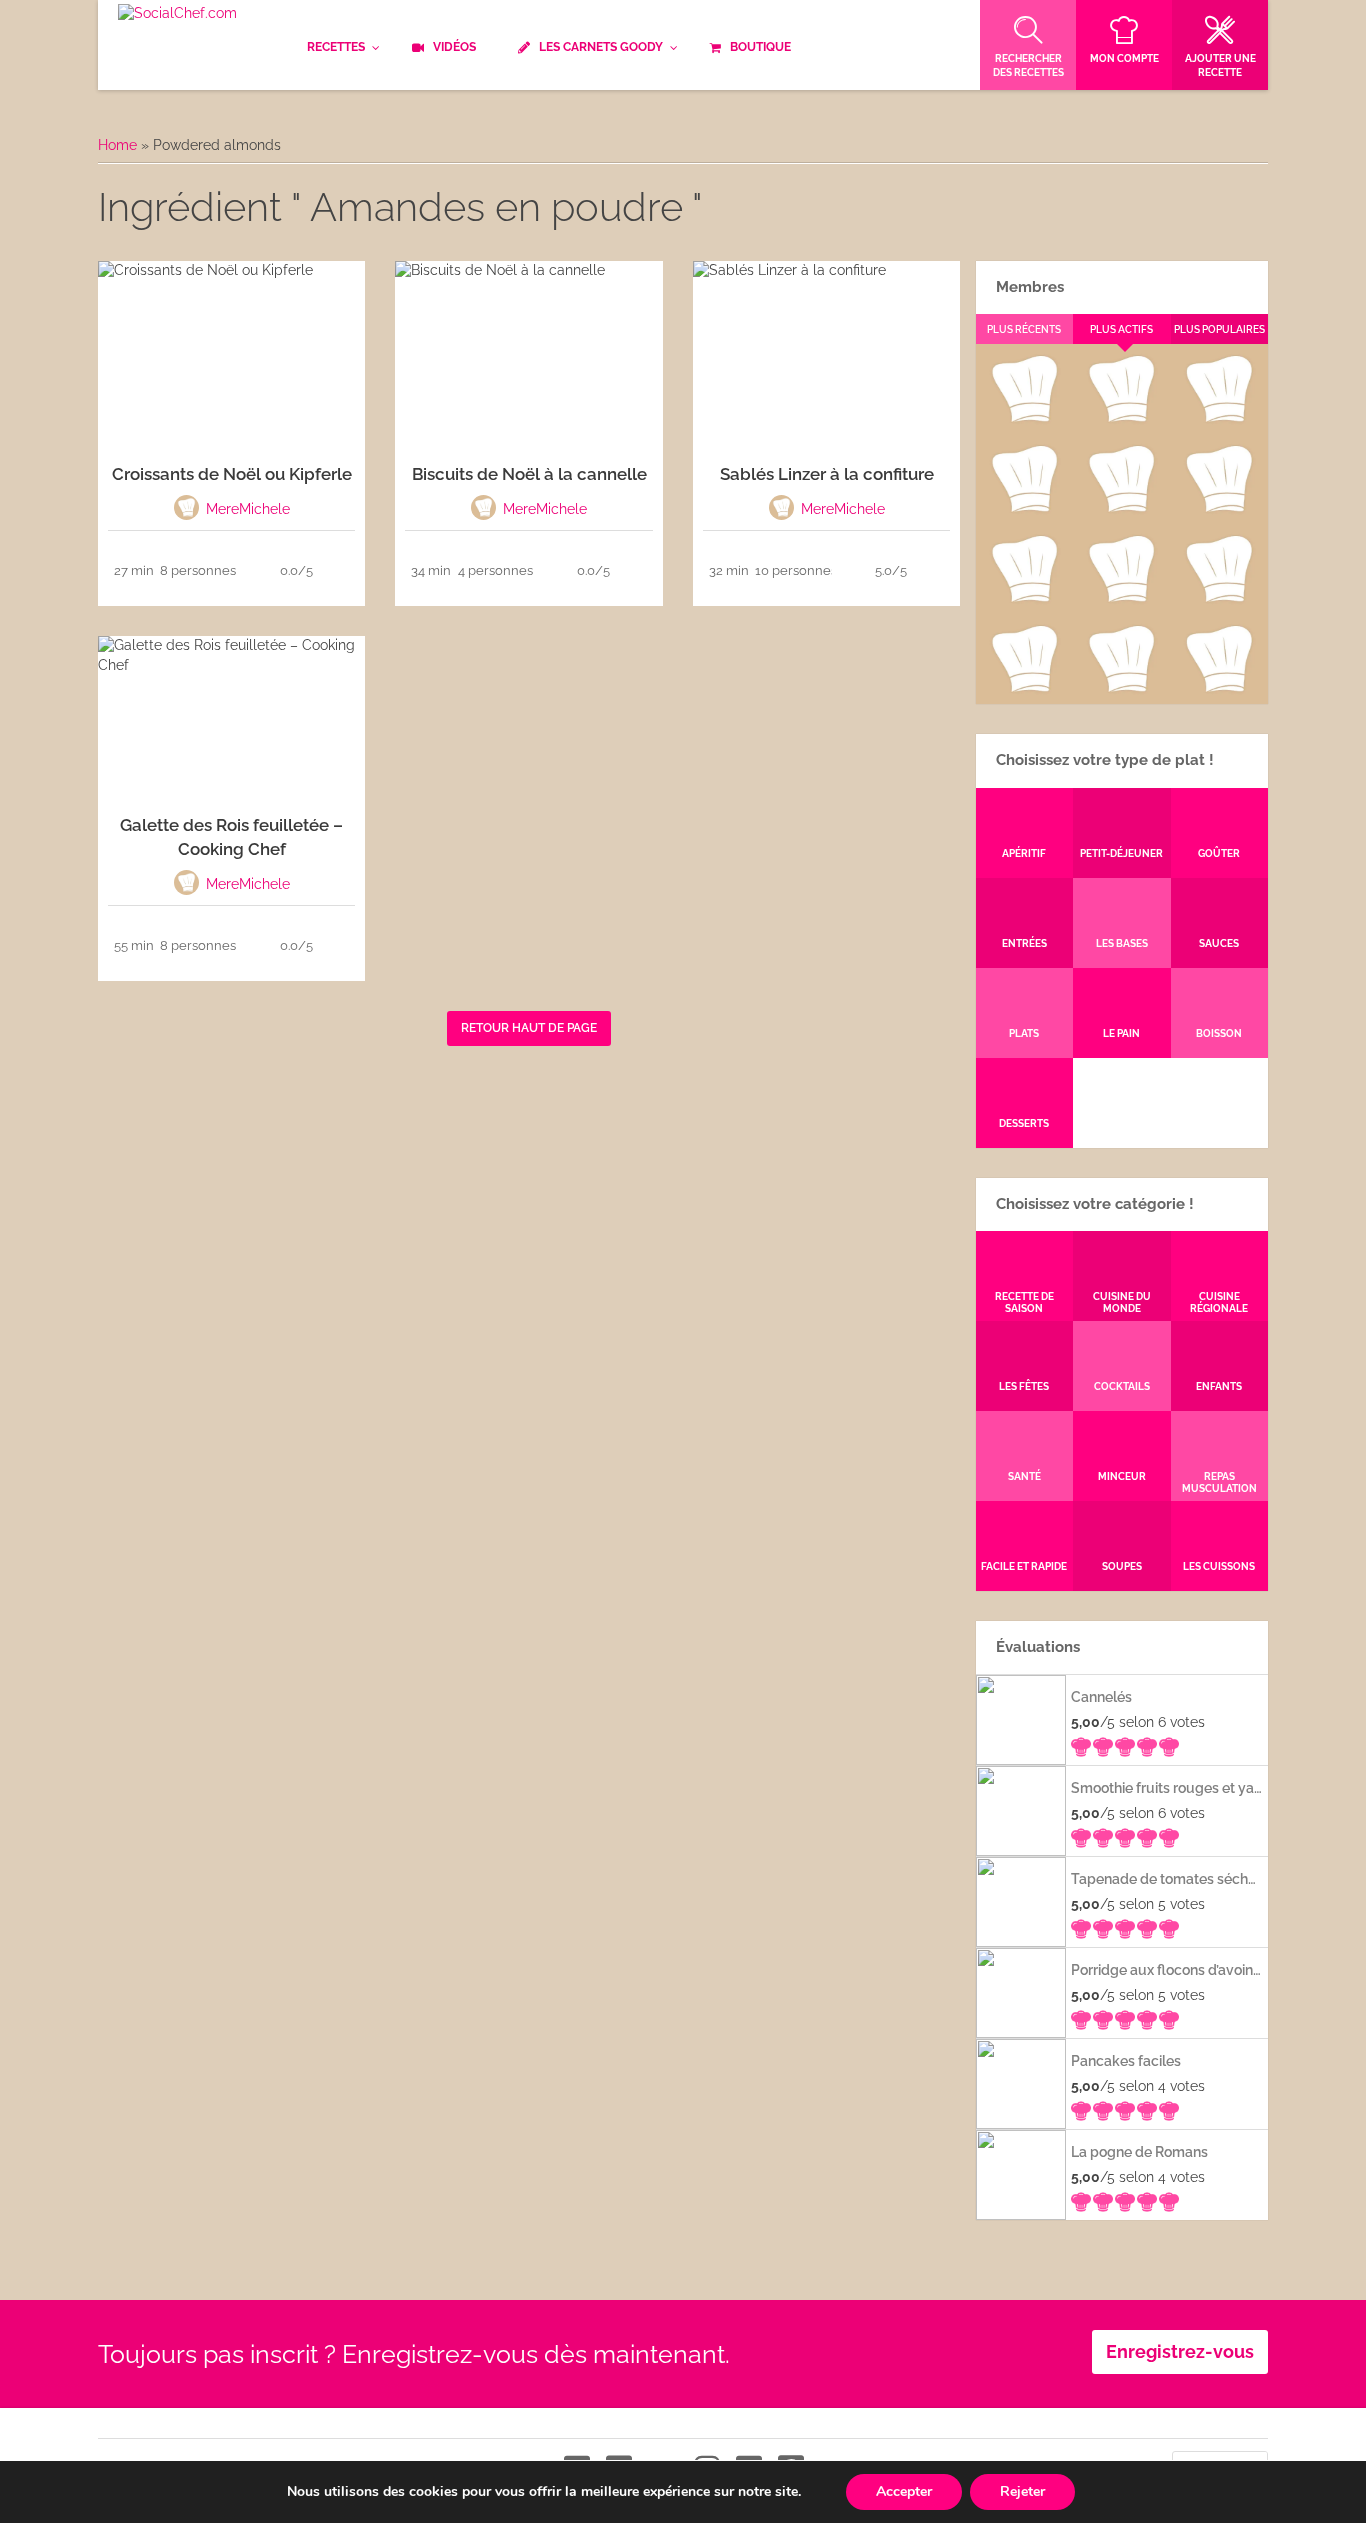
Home (117, 145)
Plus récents (1024, 329)
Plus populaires (1219, 329)
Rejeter (1022, 2491)
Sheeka (1023, 688)
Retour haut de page (529, 1028)
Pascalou (1219, 598)
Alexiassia (1121, 598)
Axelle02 (1023, 598)
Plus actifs (1121, 329)
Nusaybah (1219, 508)
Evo (1024, 508)
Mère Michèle (1023, 418)
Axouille (1219, 418)
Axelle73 (1219, 688)
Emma (1121, 418)
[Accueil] (177, 14)
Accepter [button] (904, 2491)
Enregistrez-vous (1180, 2351)
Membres (1030, 287)
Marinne (1121, 508)
